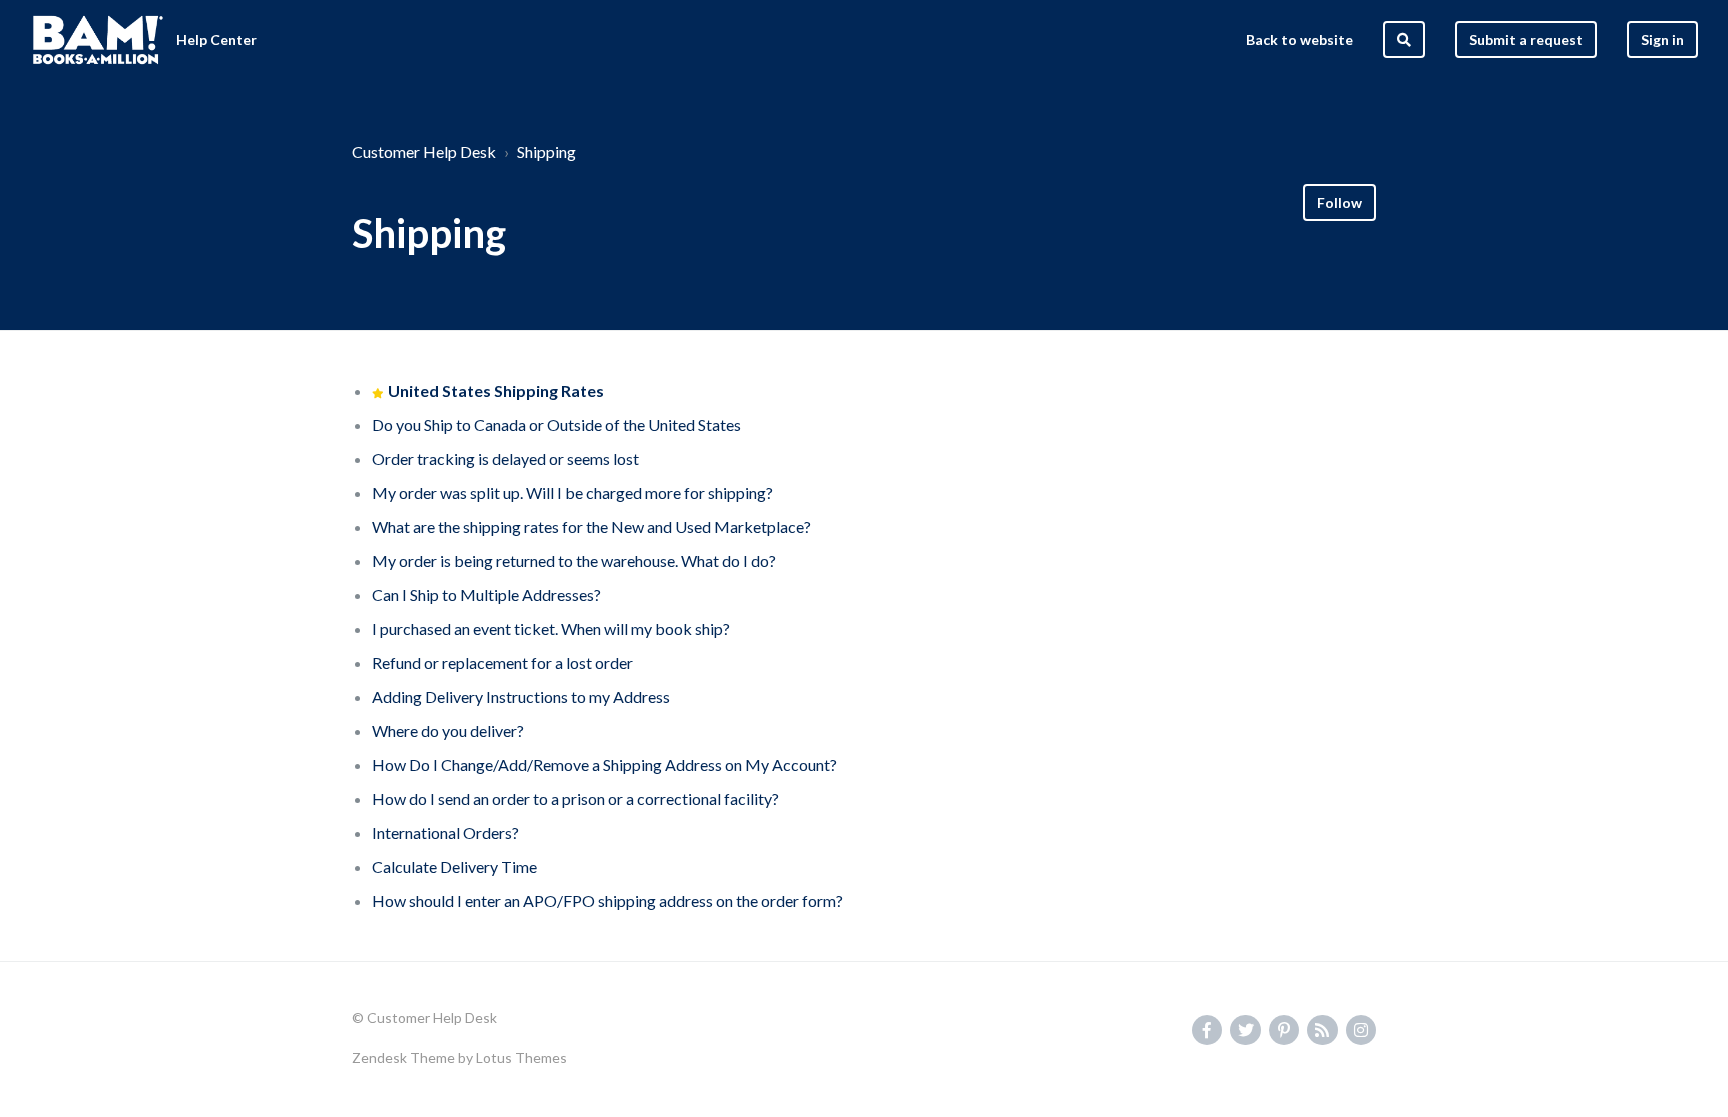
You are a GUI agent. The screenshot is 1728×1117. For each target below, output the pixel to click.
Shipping (546, 151)
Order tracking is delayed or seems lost (505, 458)
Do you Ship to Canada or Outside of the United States (556, 424)
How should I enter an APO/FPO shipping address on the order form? (607, 900)
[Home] (98, 40)
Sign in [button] (1662, 39)
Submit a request (1526, 39)
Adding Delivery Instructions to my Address (521, 696)
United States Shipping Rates (496, 390)
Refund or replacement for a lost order (502, 662)
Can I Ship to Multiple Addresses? (486, 594)
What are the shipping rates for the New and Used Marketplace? (591, 526)
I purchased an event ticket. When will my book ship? (551, 628)
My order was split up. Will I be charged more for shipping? (572, 492)
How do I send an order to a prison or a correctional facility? (575, 798)
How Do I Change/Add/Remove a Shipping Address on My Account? (604, 764)
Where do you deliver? (448, 730)
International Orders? (445, 832)
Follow (1339, 202)
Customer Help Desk (424, 151)
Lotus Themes (521, 1057)
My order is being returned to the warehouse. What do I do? (574, 560)
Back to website (1299, 39)
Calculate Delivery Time (454, 866)
